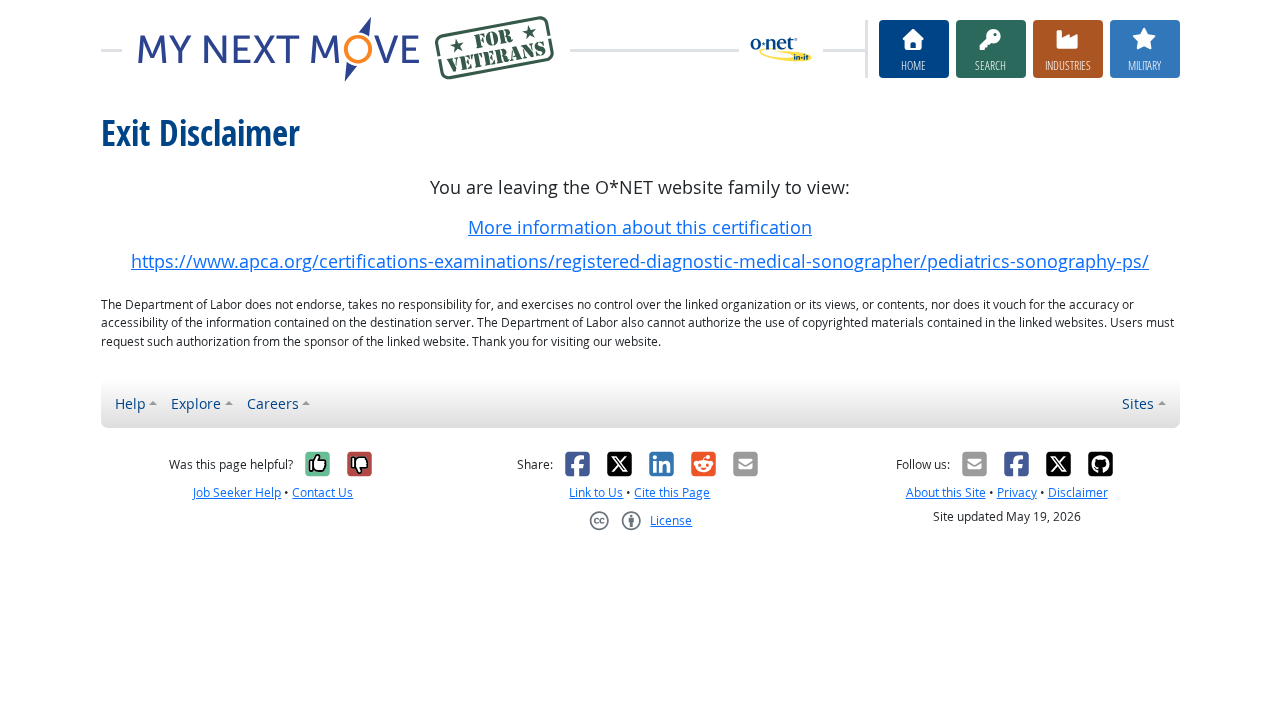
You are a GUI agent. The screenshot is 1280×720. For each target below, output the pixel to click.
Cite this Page (672, 492)
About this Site (946, 492)
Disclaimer (1078, 492)
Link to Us (596, 492)
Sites (1138, 403)
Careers (273, 403)
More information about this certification (640, 227)
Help (130, 403)
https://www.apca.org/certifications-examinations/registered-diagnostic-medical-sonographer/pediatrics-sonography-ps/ (640, 261)
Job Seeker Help (237, 492)
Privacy (1017, 492)
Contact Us (322, 492)
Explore (196, 403)
